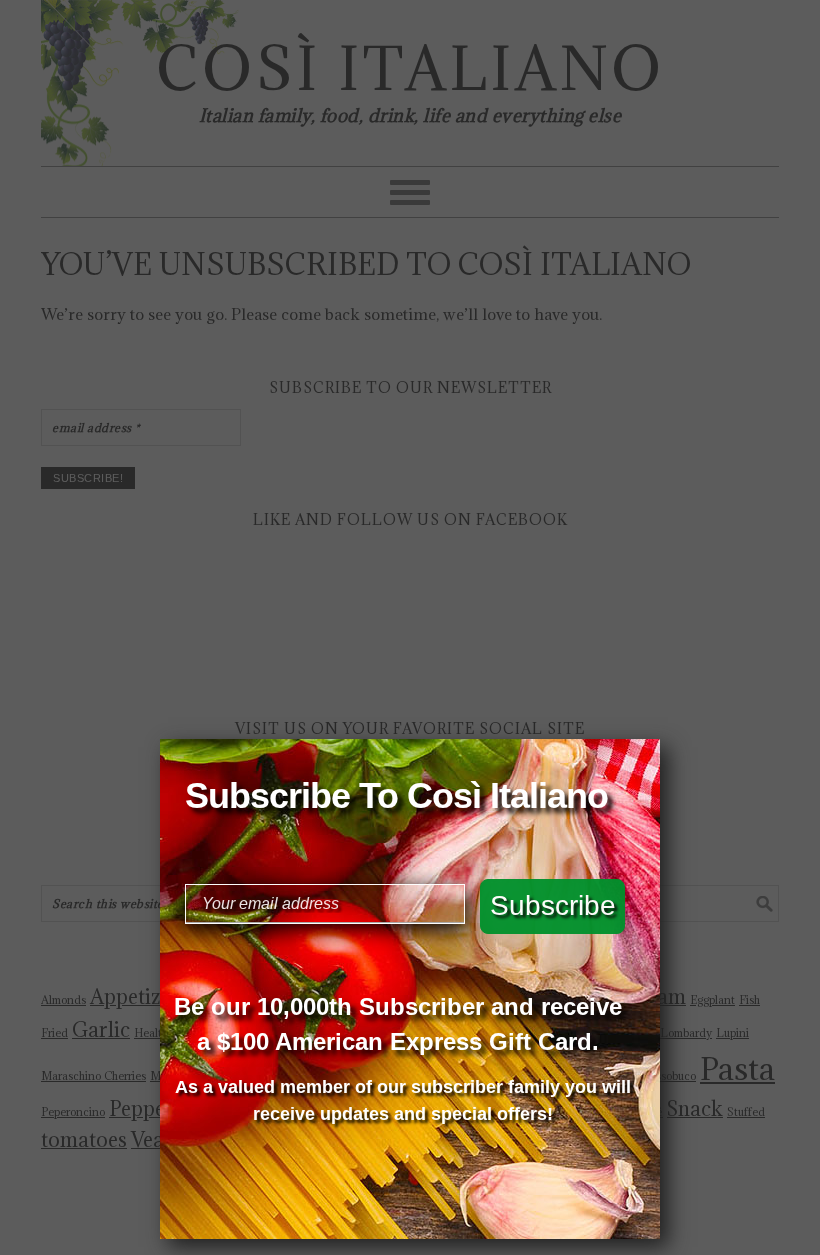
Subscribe (553, 905)
